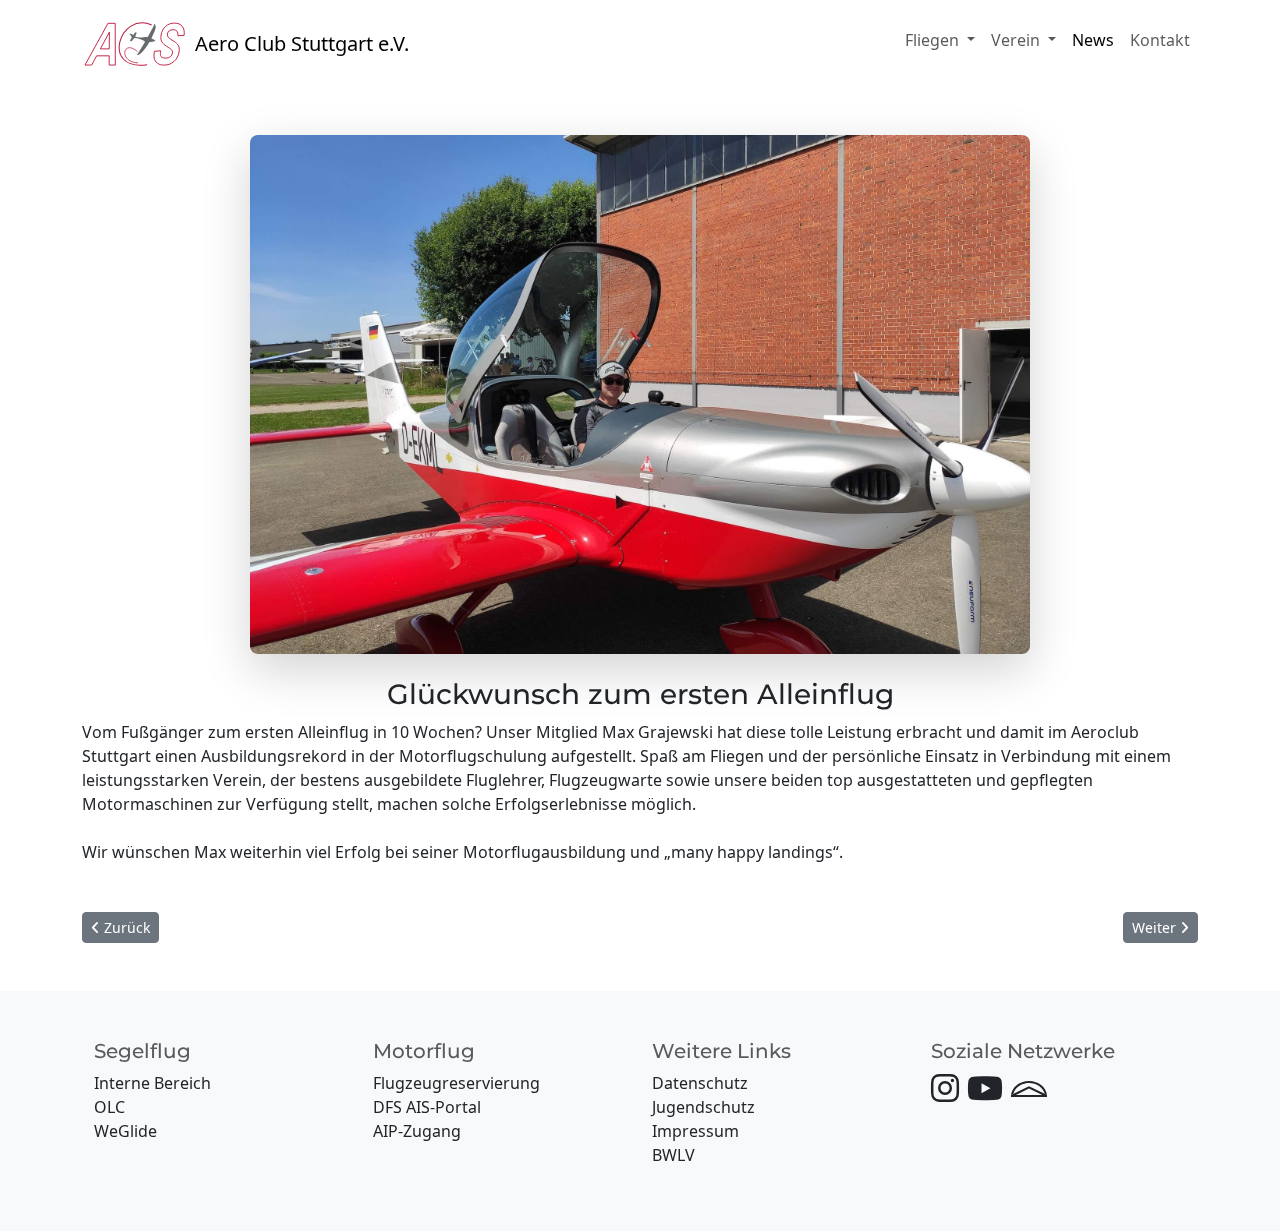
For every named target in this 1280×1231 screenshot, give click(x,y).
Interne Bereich (152, 1083)
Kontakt (1160, 40)
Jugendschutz (703, 1107)
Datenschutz (700, 1083)
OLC (109, 1107)
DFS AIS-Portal (427, 1107)
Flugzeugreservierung (456, 1083)
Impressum (695, 1131)
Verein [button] (1017, 40)
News (1093, 40)
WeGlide (125, 1131)
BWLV (673, 1155)
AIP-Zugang (417, 1131)
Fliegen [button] (934, 40)
